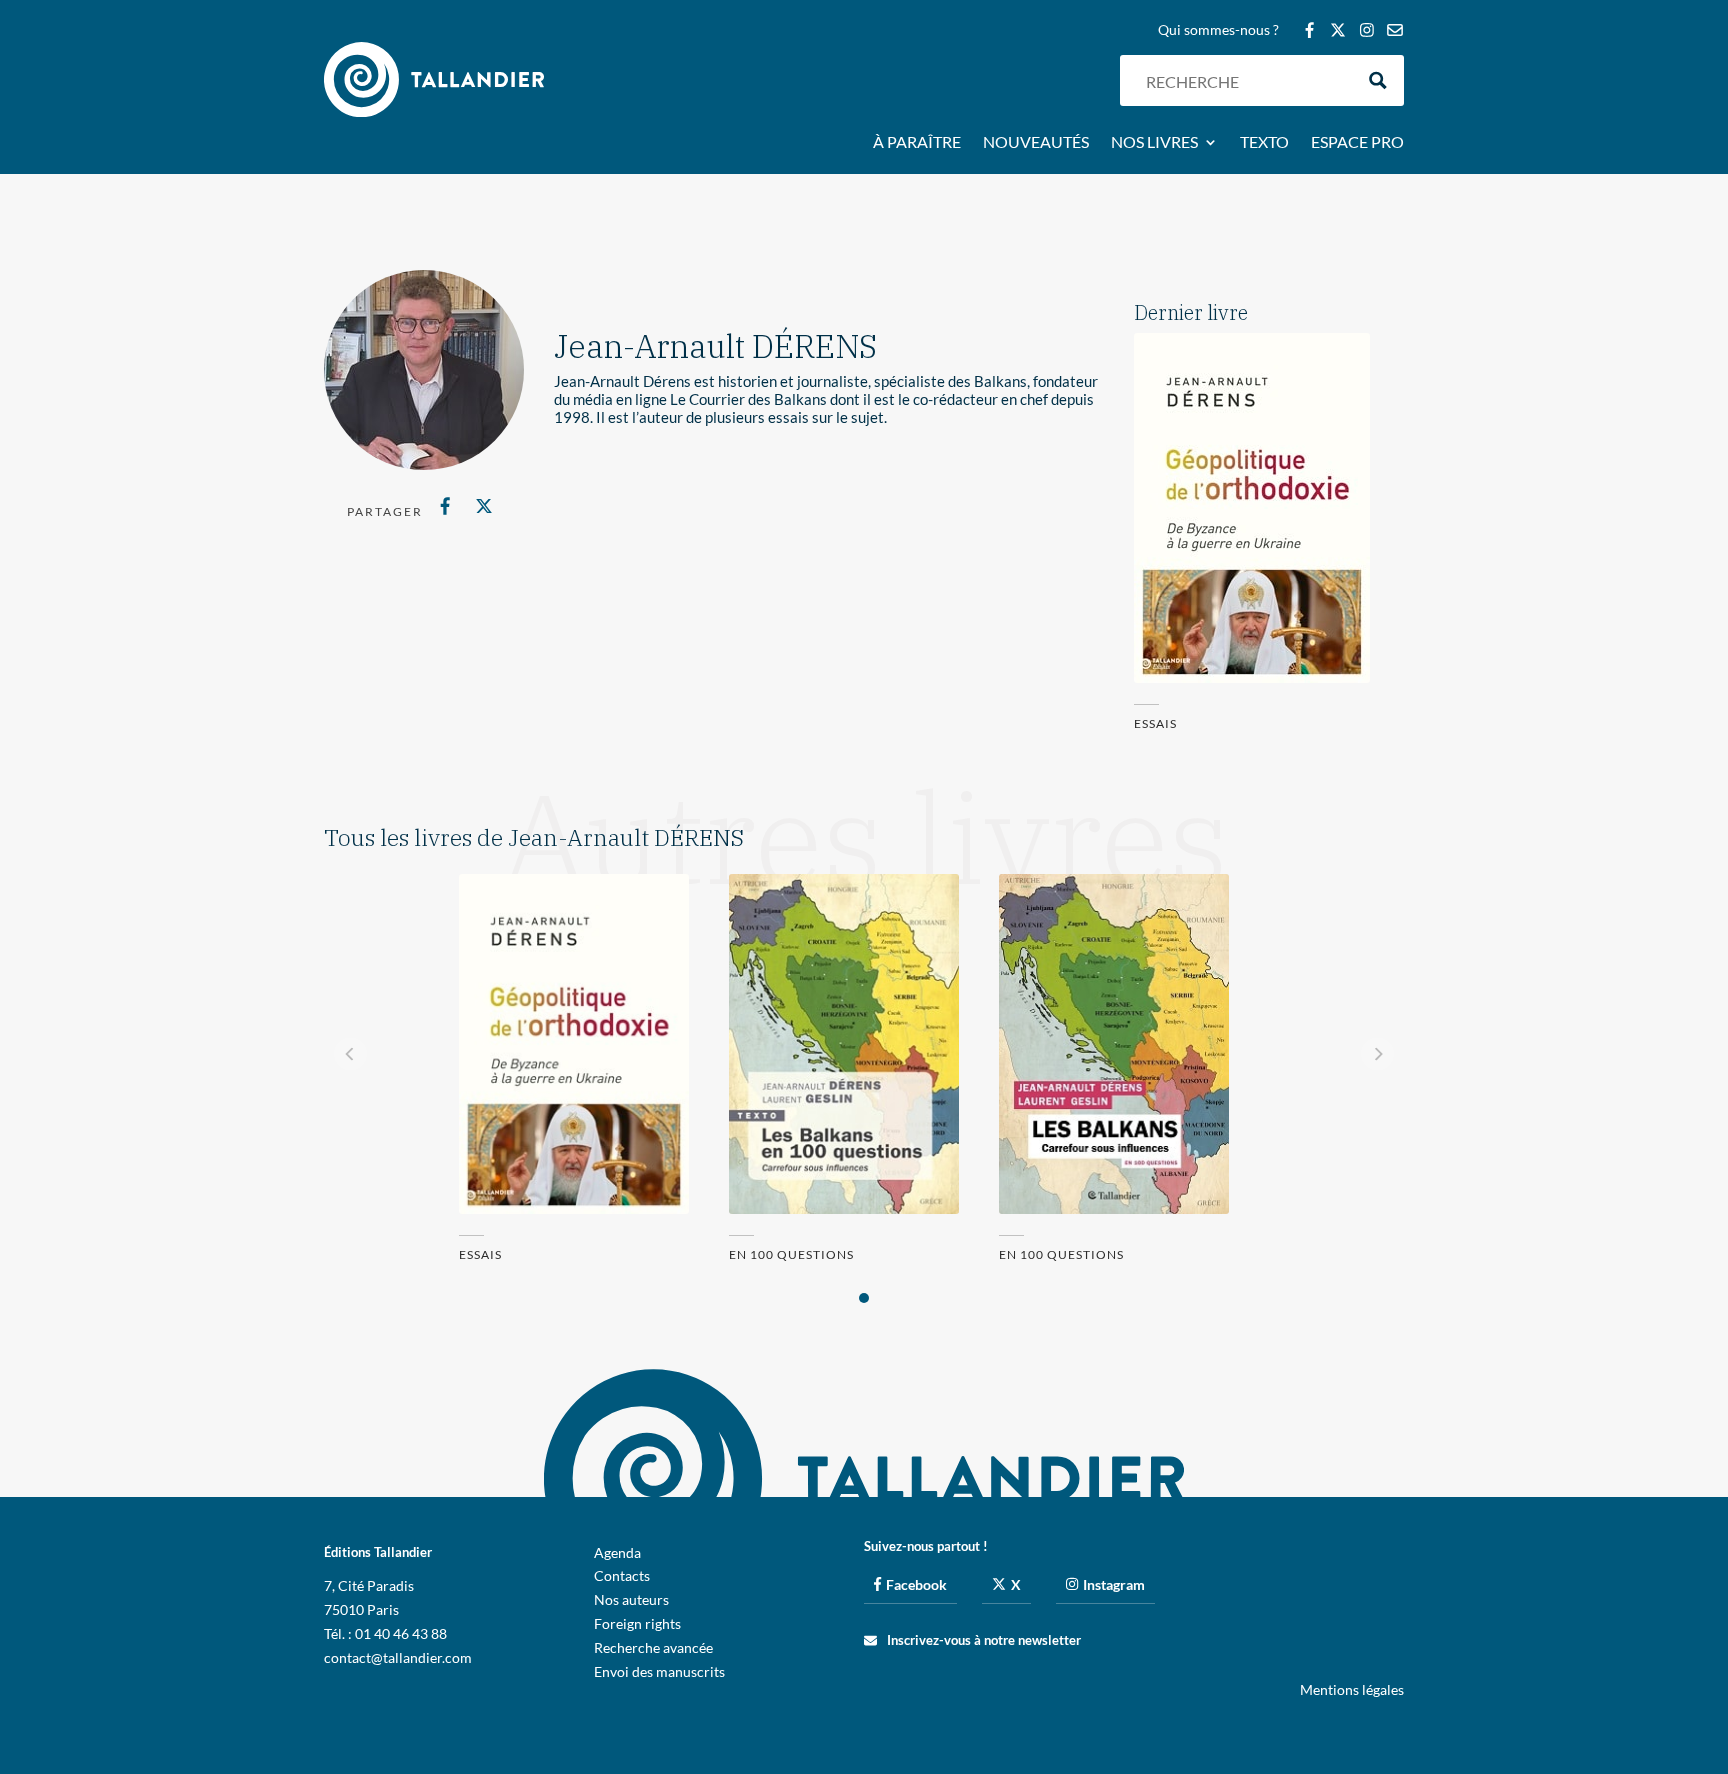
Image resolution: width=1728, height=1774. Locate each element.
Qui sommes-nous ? (1218, 30)
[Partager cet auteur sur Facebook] (445, 506)
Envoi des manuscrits (659, 1671)
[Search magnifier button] (1378, 80)
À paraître (917, 143)
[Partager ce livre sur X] (483, 506)
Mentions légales (1352, 1689)
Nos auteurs (631, 1599)
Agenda (617, 1552)
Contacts (622, 1575)
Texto (1264, 143)
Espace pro (1357, 143)
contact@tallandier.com (398, 1657)
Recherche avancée (653, 1647)
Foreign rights (637, 1623)
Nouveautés (1036, 143)
